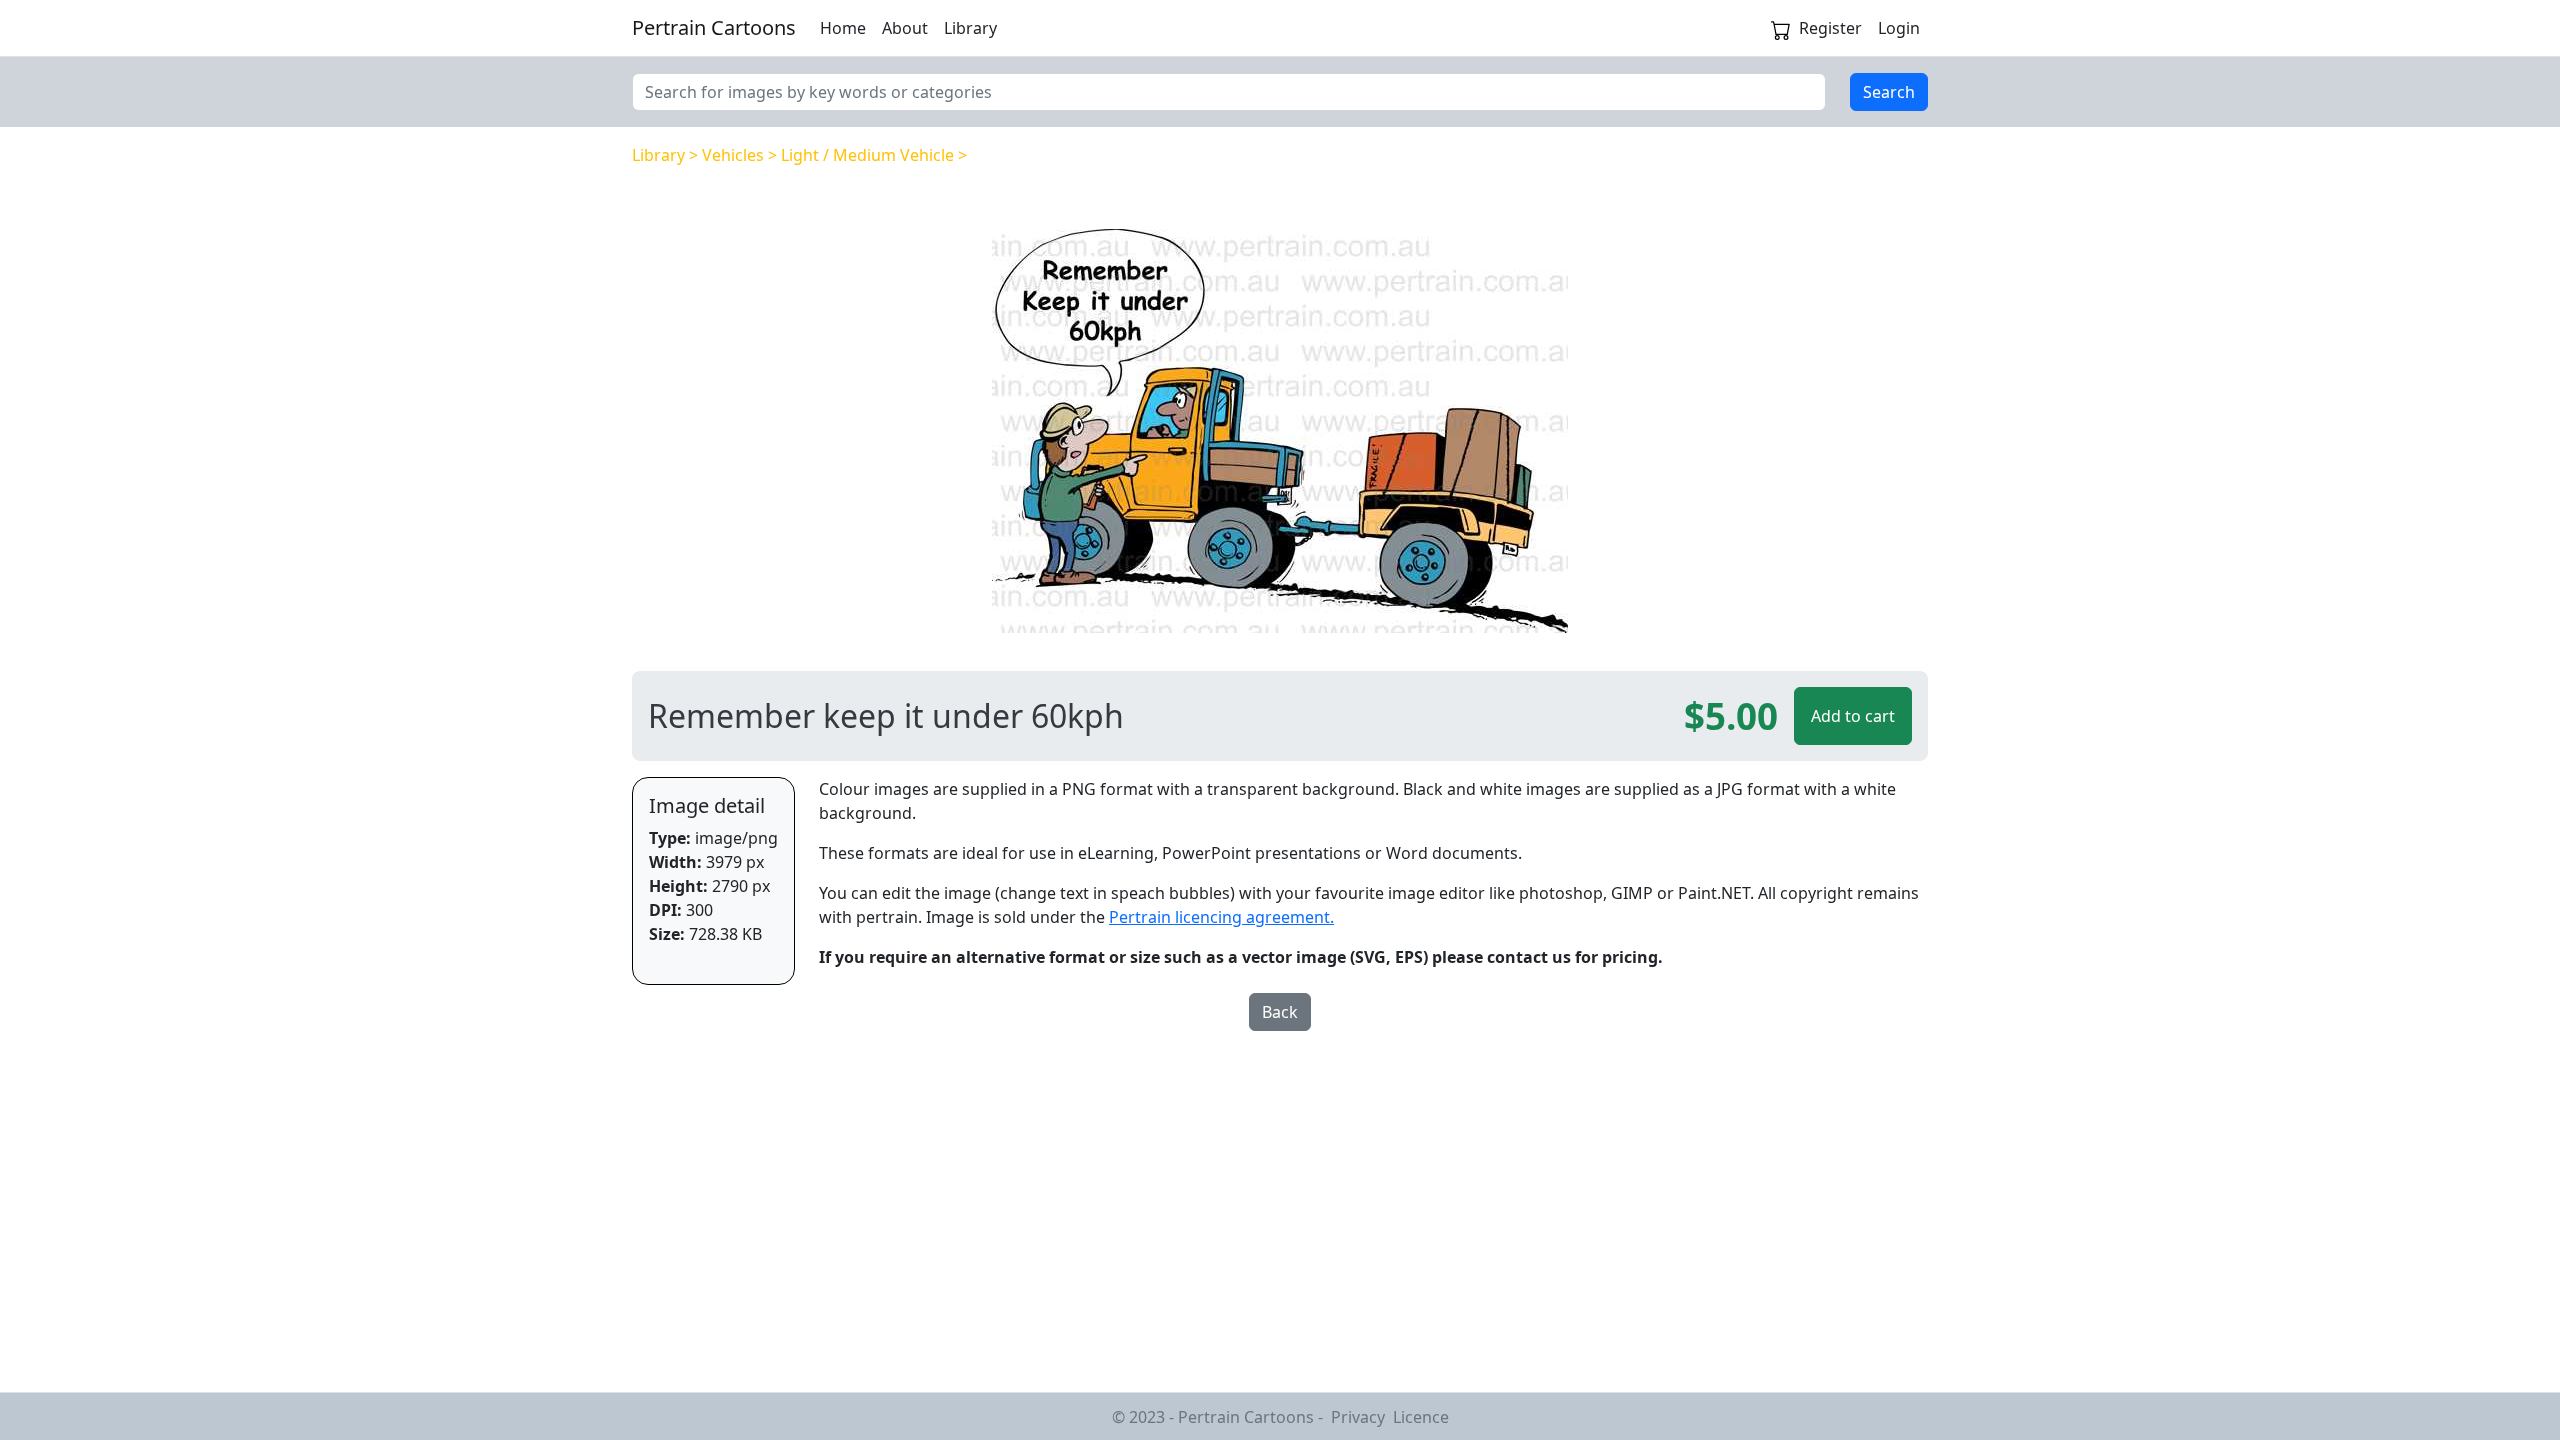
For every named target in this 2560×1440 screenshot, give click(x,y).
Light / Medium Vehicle (867, 155)
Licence (1421, 1417)
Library (970, 28)
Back (1280, 1012)
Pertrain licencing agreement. (1221, 917)
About (905, 28)
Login (1899, 28)
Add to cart (1853, 716)
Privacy (1358, 1417)
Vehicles (733, 155)
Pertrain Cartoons (714, 27)
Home (843, 28)
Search (1889, 92)
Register (1830, 28)
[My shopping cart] (1781, 28)
